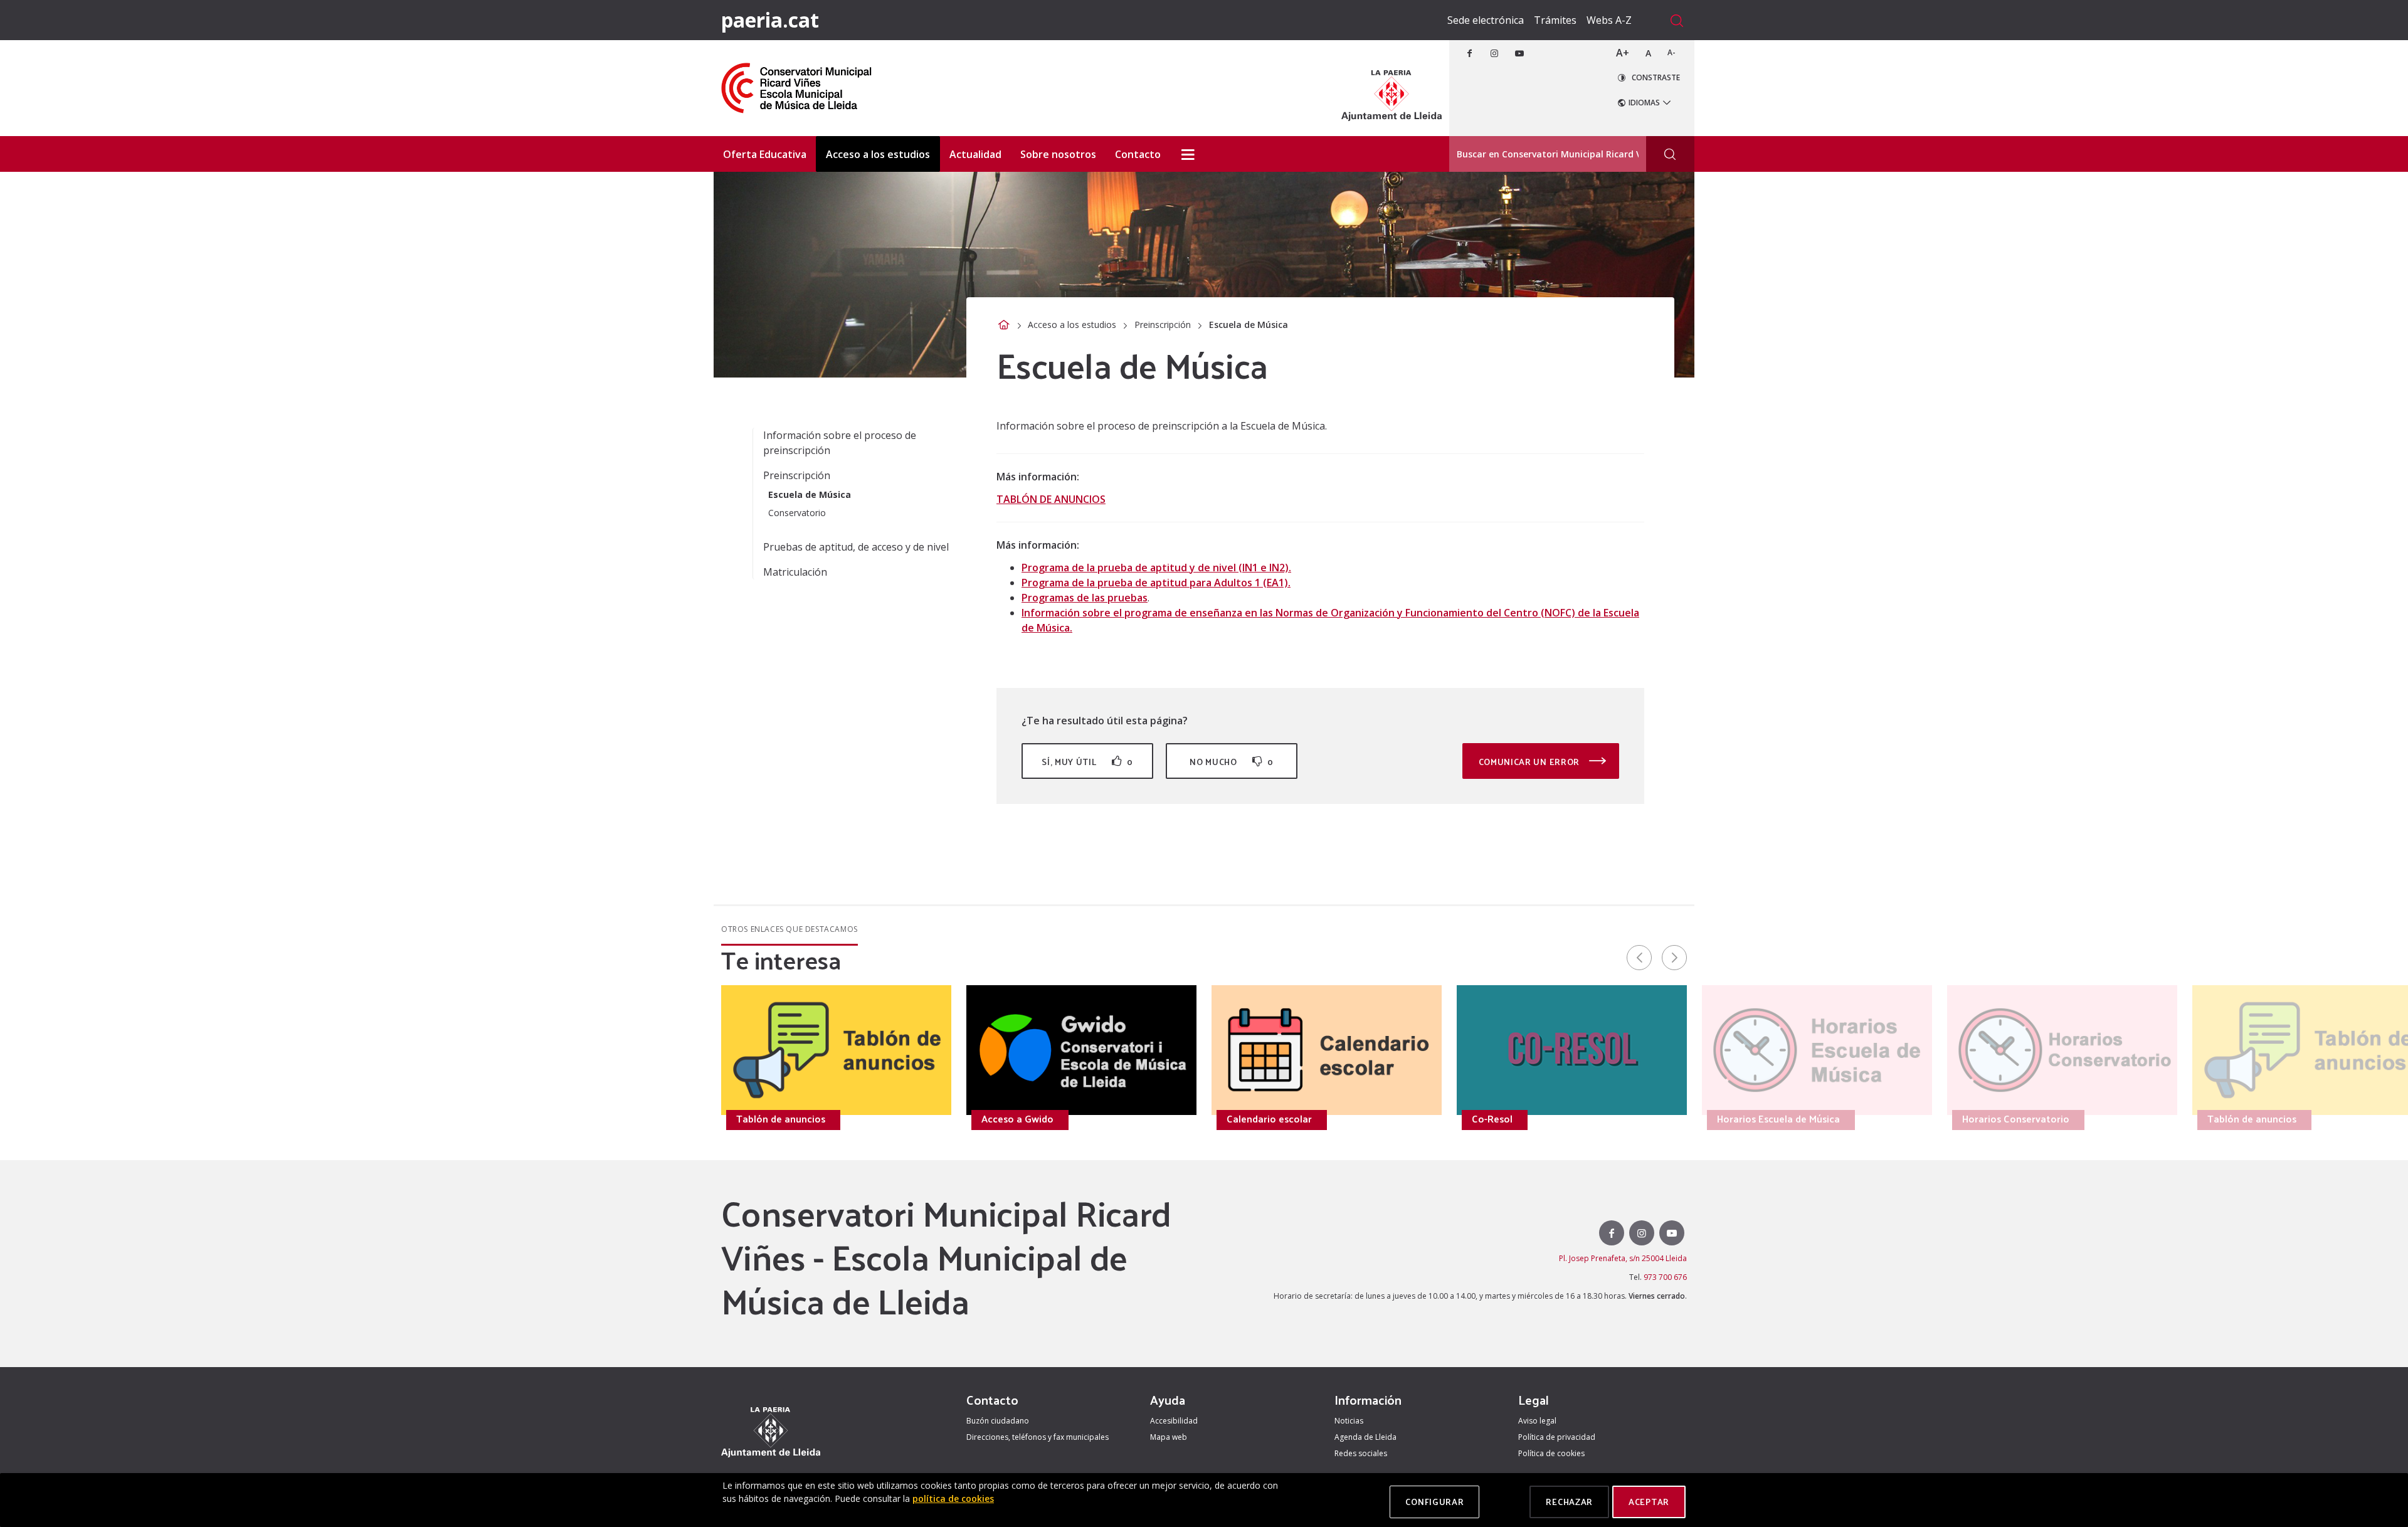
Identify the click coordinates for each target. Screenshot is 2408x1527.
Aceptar (1649, 1502)
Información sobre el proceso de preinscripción (840, 443)
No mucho (1232, 762)
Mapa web (1169, 1437)
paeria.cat (770, 20)
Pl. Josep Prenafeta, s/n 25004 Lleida (1623, 1258)
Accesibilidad (1174, 1421)
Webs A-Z (1609, 20)
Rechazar (1569, 1502)
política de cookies (953, 1498)
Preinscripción (1163, 325)
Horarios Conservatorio (545, 1119)
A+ (1623, 53)
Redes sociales (1361, 1453)
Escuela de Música (810, 494)
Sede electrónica (1486, 20)
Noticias (1349, 1421)
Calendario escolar (1269, 1119)
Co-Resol (1492, 1119)
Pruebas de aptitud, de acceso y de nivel (856, 547)
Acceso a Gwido (1017, 1119)
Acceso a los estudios (1072, 325)
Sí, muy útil (1087, 762)
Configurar (1434, 1502)
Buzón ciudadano (998, 1421)
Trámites (1555, 20)
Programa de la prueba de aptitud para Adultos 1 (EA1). (1156, 583)
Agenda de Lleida (1365, 1437)
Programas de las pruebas (1085, 598)
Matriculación (795, 572)
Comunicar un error (1530, 762)
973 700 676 (1665, 1277)
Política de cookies (1551, 1453)
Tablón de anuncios (781, 1119)
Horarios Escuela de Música (307, 1119)
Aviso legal (1537, 1421)
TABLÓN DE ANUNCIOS (1051, 499)
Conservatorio (797, 513)
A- (1671, 52)
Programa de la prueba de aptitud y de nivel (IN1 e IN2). (1156, 568)
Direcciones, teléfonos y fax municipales (1038, 1437)
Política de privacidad (1557, 1437)
